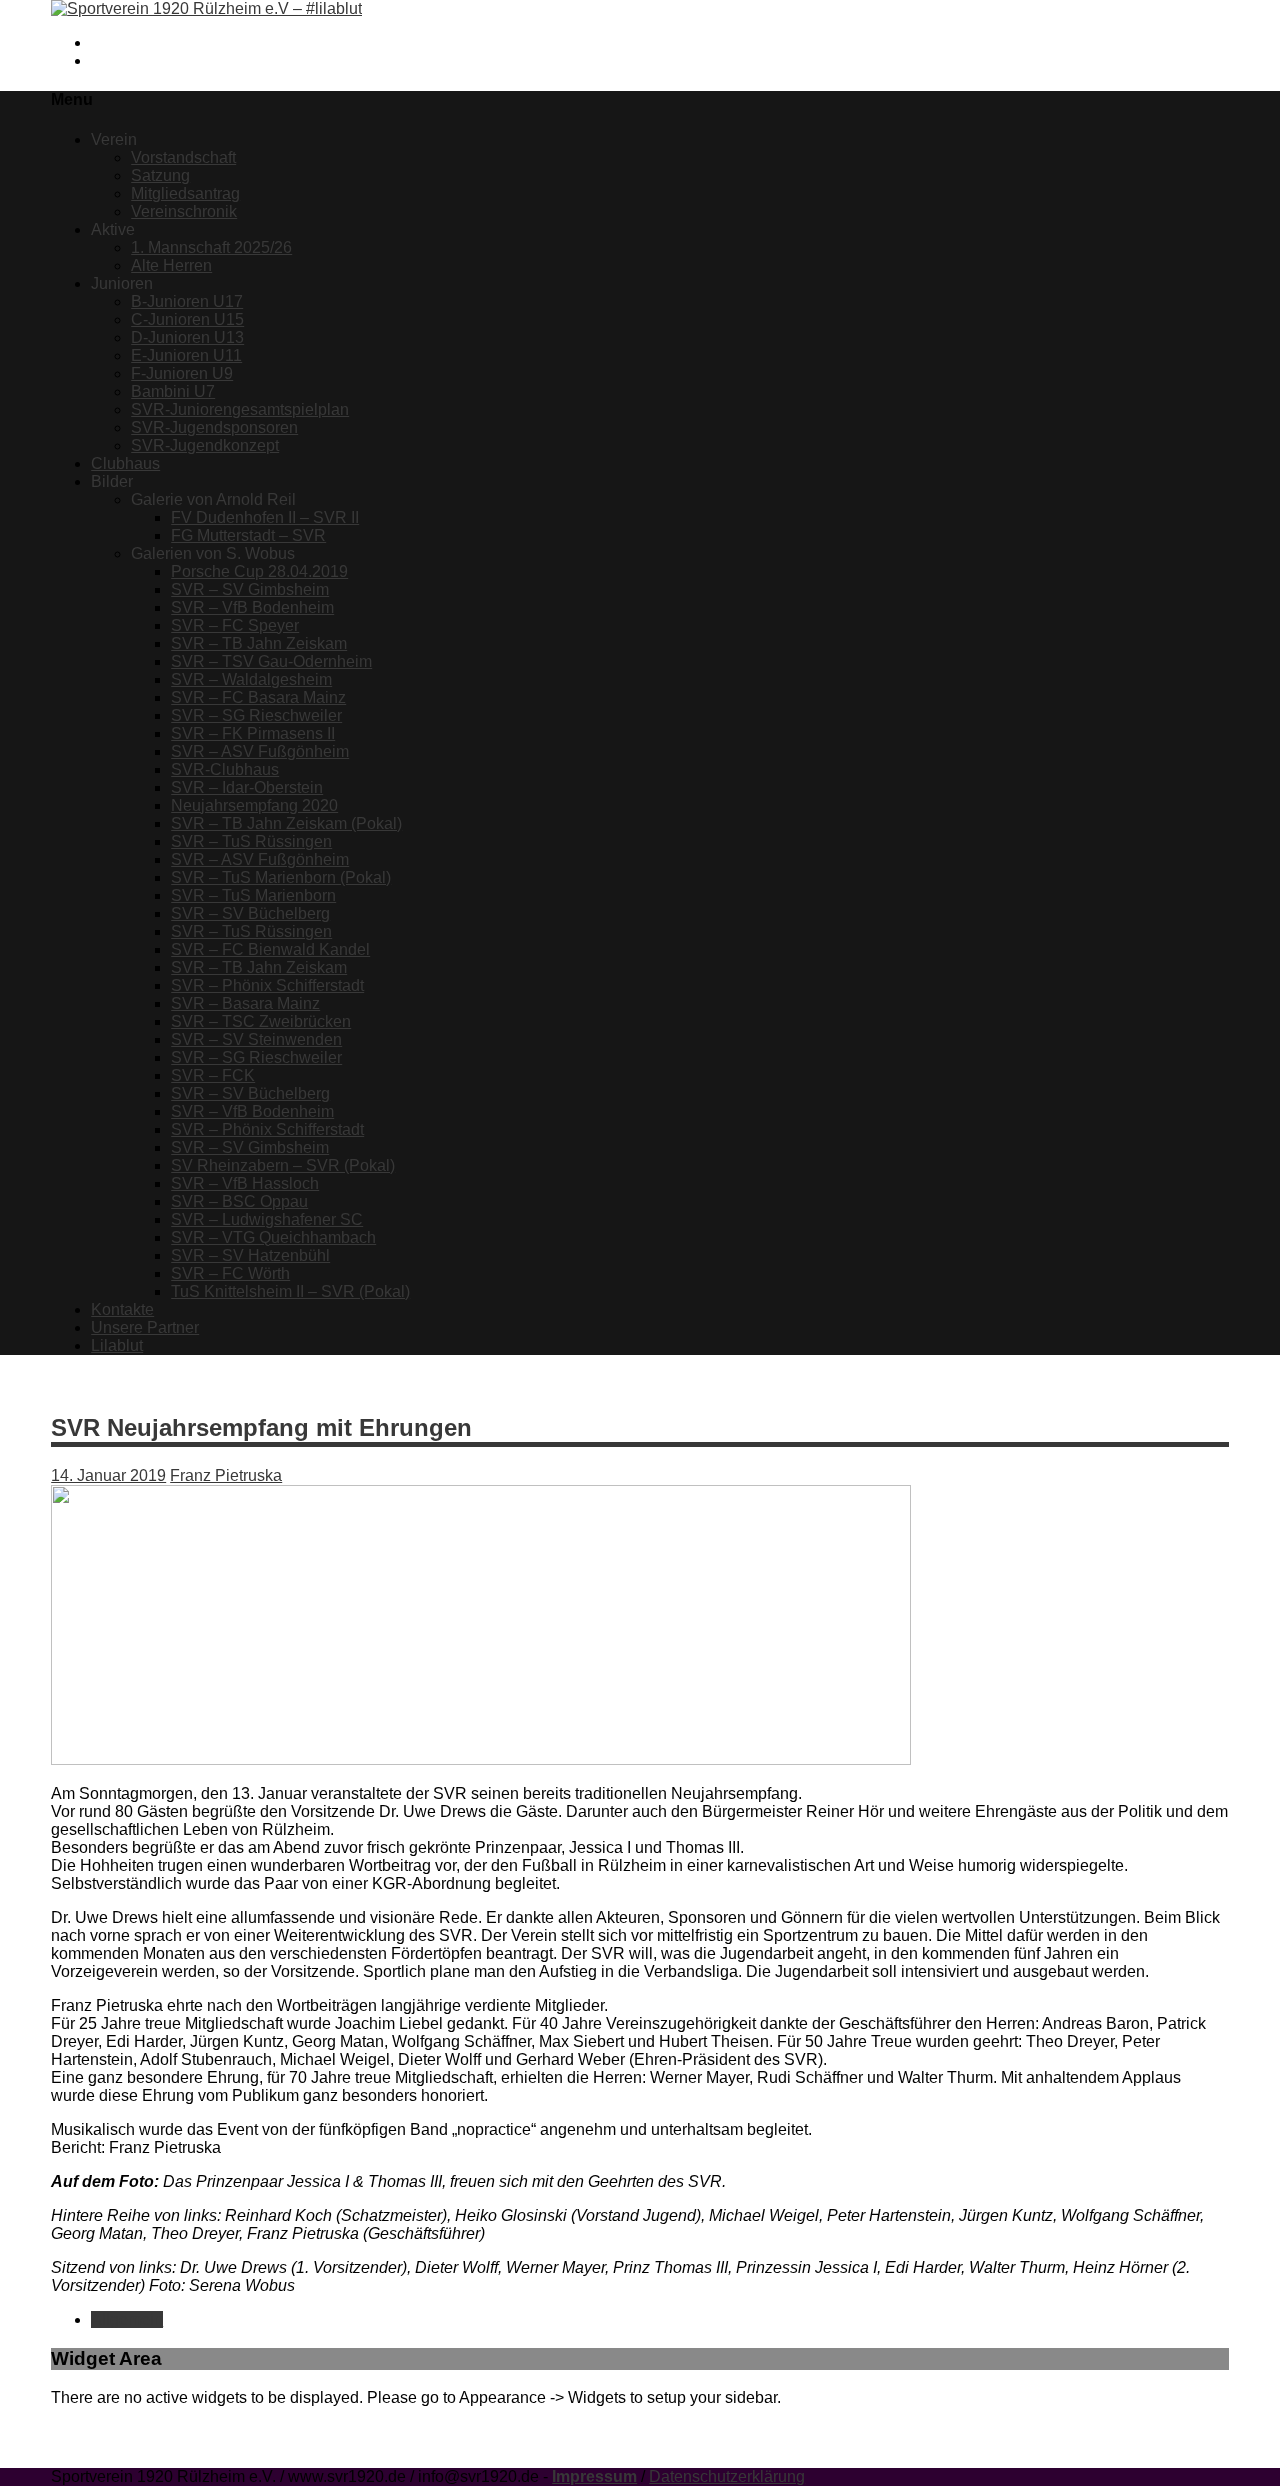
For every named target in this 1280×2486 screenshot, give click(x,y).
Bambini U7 (173, 391)
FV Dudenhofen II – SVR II (265, 517)
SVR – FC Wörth (230, 1273)
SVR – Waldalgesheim (251, 679)
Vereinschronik (184, 211)
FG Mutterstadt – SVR (248, 535)
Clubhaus (125, 463)
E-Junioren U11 (186, 355)
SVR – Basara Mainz (245, 1003)
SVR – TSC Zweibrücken (261, 1021)
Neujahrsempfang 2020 (254, 805)
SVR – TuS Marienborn (253, 895)
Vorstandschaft (183, 157)
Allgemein (127, 2319)
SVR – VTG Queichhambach (273, 1237)
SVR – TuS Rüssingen (251, 841)
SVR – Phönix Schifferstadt (267, 985)
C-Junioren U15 (187, 319)
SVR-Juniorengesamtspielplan (240, 409)
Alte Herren (171, 265)
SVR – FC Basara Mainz (258, 697)
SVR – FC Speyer (235, 625)
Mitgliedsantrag (185, 193)
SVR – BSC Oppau (239, 1201)
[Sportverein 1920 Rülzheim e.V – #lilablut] (206, 8)
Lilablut (117, 1345)
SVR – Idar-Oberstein (247, 787)
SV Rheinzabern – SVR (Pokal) (283, 1165)
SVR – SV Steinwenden (256, 1039)
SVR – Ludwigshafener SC (267, 1219)
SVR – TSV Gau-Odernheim (271, 661)
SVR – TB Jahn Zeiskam (259, 643)
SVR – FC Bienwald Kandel (270, 949)
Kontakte (122, 1309)
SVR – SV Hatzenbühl (250, 1255)
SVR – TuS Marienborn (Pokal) (281, 877)
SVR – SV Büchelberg (250, 913)
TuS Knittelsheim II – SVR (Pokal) (290, 1291)
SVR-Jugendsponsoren (214, 427)
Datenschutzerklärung (727, 2476)
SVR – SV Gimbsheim (250, 589)
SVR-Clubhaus (225, 769)
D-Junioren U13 (187, 337)
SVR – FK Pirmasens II (253, 733)
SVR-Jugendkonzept (205, 445)
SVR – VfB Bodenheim (252, 607)
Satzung (160, 175)
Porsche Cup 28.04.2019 (259, 571)
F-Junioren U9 (182, 373)
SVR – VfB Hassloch (245, 1183)
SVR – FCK (213, 1075)
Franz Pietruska (226, 1475)
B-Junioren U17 (187, 301)
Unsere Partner (145, 1327)
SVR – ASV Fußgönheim (260, 751)
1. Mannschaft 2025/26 (211, 247)
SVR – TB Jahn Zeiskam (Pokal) (286, 823)
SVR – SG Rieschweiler (256, 715)
